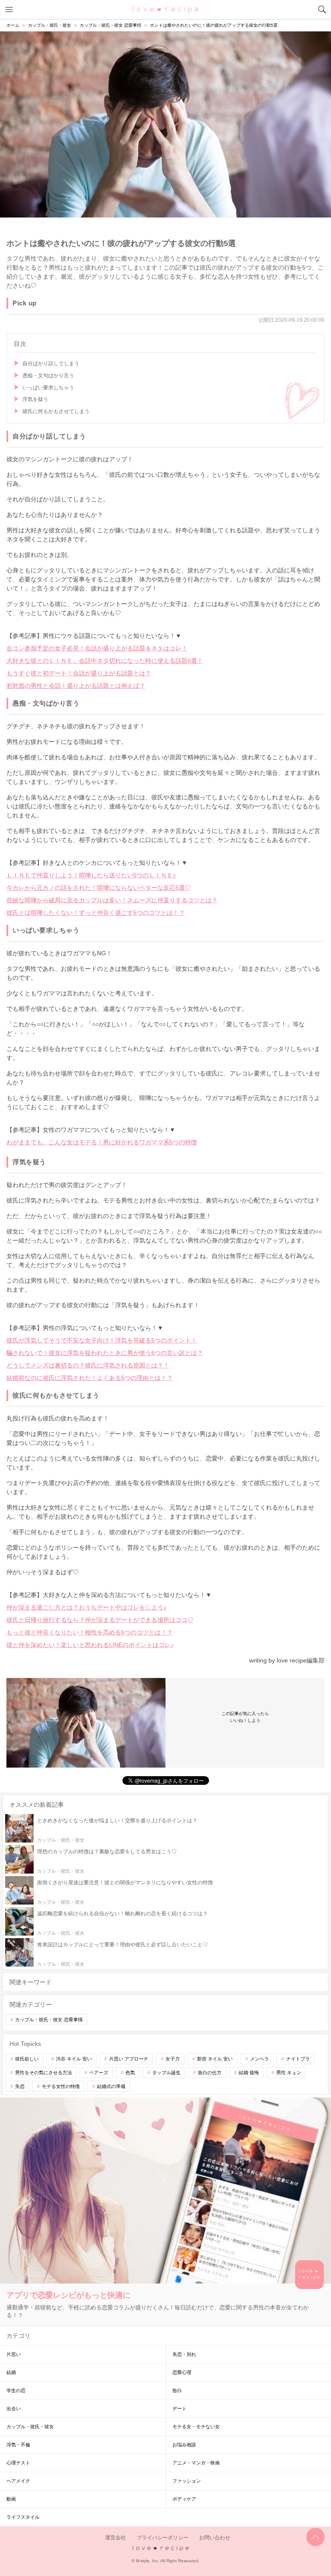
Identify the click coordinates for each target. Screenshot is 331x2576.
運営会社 (116, 2538)
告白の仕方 (210, 2073)
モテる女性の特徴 (61, 2086)
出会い (14, 2408)
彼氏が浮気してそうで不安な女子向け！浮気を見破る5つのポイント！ (102, 1340)
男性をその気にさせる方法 (44, 2073)
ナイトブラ (298, 2059)
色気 (130, 2073)
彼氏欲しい (27, 2059)
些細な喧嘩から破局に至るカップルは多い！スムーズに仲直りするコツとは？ (112, 900)
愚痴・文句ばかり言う (48, 376)
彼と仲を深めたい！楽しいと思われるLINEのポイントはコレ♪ (90, 1645)
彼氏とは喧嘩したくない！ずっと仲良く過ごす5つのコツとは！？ (96, 913)
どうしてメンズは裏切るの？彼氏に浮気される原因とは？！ (88, 1365)
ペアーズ (99, 2073)
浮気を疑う (35, 399)
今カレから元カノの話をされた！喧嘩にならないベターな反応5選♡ (99, 888)
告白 (177, 2390)
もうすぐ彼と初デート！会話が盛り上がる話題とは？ (79, 673)
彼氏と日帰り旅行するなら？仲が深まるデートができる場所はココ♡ (100, 1620)
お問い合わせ (215, 2538)
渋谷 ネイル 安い (74, 2059)
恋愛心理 (182, 2372)
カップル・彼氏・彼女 (30, 2427)
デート (180, 2408)
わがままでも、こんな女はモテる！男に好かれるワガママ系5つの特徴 (102, 1142)
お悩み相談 (184, 2445)
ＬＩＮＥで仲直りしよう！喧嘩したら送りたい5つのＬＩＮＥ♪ (91, 875)
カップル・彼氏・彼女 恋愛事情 (49, 2020)
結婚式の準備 (111, 2086)
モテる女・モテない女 (196, 2427)
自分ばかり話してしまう (51, 364)
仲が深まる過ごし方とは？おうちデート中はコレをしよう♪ (86, 1607)
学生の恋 (16, 2390)
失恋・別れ (184, 2354)
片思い (14, 2354)
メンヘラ (259, 2059)
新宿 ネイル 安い (215, 2059)
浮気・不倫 (18, 2445)
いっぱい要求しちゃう (48, 388)
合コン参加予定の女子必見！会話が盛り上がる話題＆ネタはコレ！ (97, 648)
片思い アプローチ (129, 2059)
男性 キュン (289, 2073)
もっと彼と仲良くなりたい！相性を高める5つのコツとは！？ (90, 1632)
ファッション (187, 2481)
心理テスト (18, 2463)
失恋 (20, 2086)
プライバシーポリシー (162, 2538)
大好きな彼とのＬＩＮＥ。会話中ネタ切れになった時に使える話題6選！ (105, 661)
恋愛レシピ (166, 9)
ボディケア (184, 2499)
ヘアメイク (18, 2481)
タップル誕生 (166, 2073)
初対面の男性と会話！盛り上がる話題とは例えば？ (76, 686)
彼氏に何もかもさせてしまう (56, 411)
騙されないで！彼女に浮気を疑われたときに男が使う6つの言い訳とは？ (105, 1353)
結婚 (11, 2372)
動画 (11, 2499)
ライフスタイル (23, 2517)
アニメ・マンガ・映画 (196, 2463)
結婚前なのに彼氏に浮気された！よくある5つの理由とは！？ (90, 1378)
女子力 (173, 2059)
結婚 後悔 (249, 2073)
